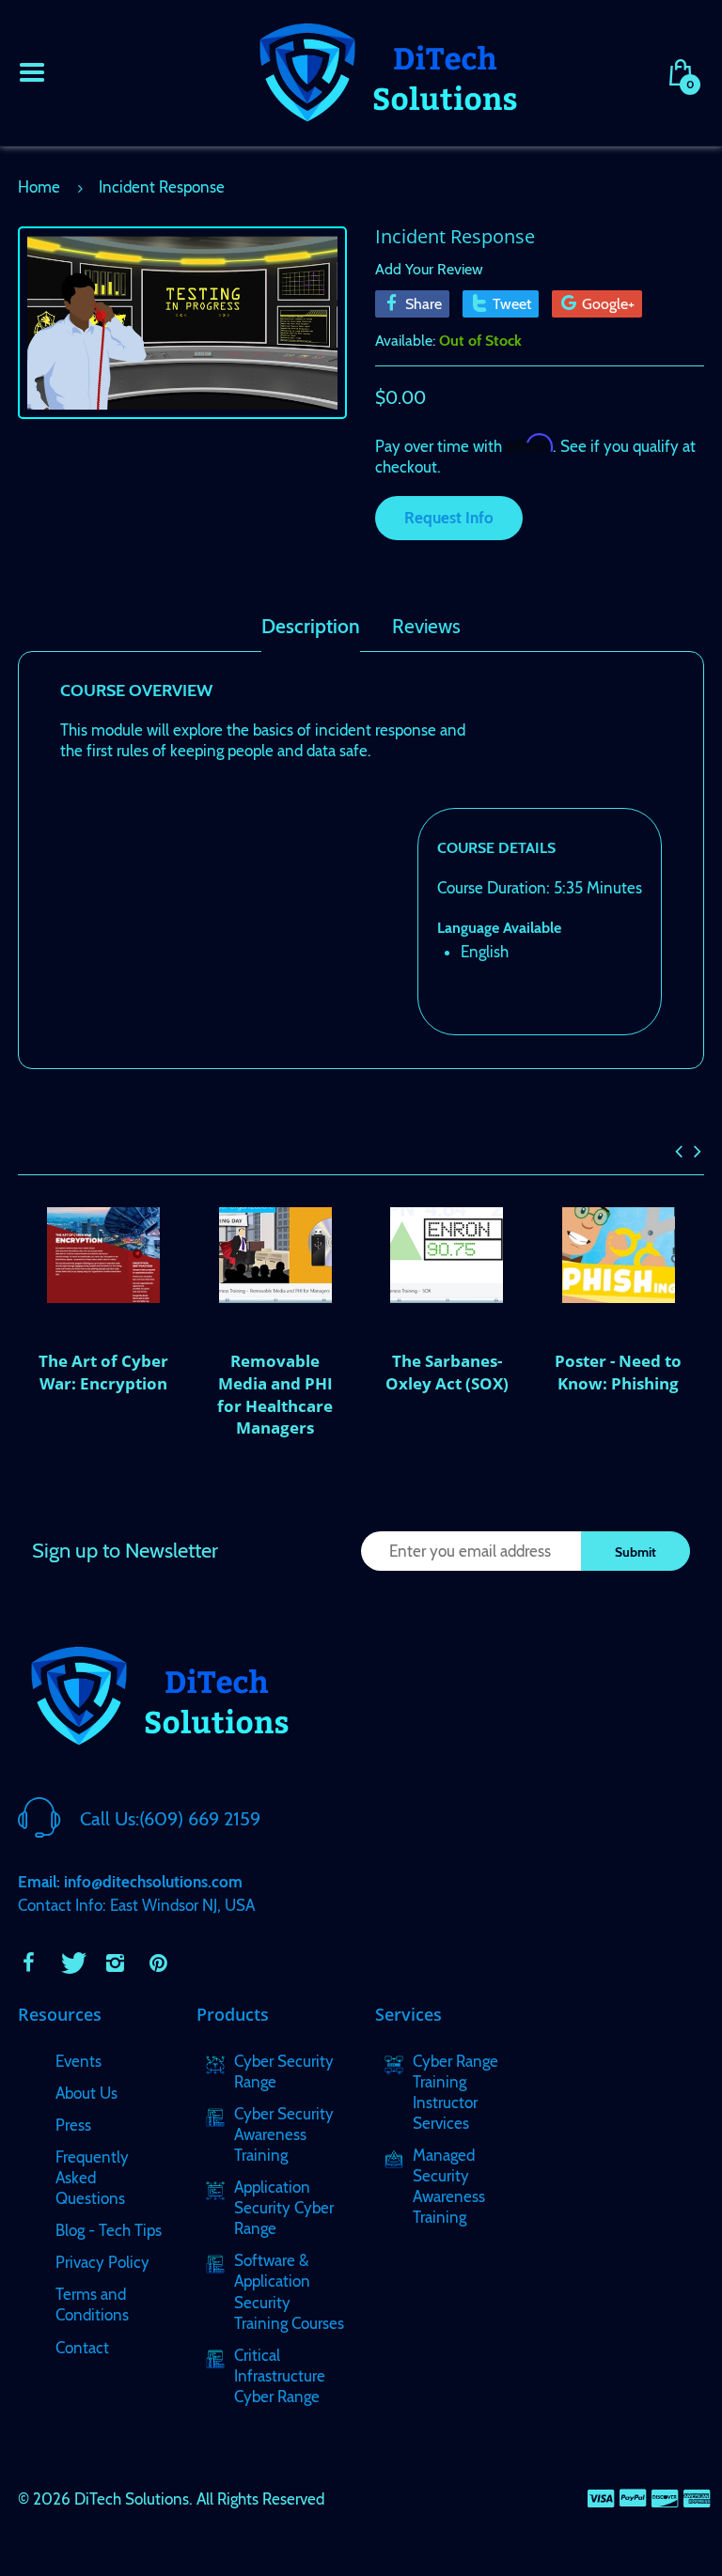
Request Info (449, 518)
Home (39, 187)
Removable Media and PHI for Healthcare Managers (275, 1394)
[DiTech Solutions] (387, 70)
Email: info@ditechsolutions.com (130, 1882)
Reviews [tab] (426, 627)
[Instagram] (115, 1963)
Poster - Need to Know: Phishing (618, 1372)
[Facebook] (28, 1963)
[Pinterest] (158, 1963)
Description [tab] (311, 627)
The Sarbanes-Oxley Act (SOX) (447, 1372)
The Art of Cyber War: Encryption (103, 1372)
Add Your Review (429, 269)
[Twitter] (71, 1963)
